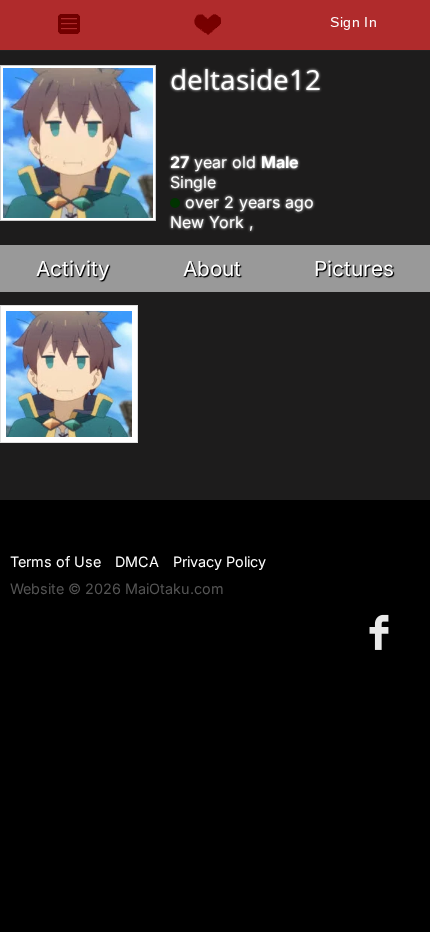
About (212, 268)
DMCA (137, 561)
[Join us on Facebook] (383, 631)
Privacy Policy (219, 561)
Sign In (353, 22)
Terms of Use (55, 561)
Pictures (354, 268)
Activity (73, 268)
